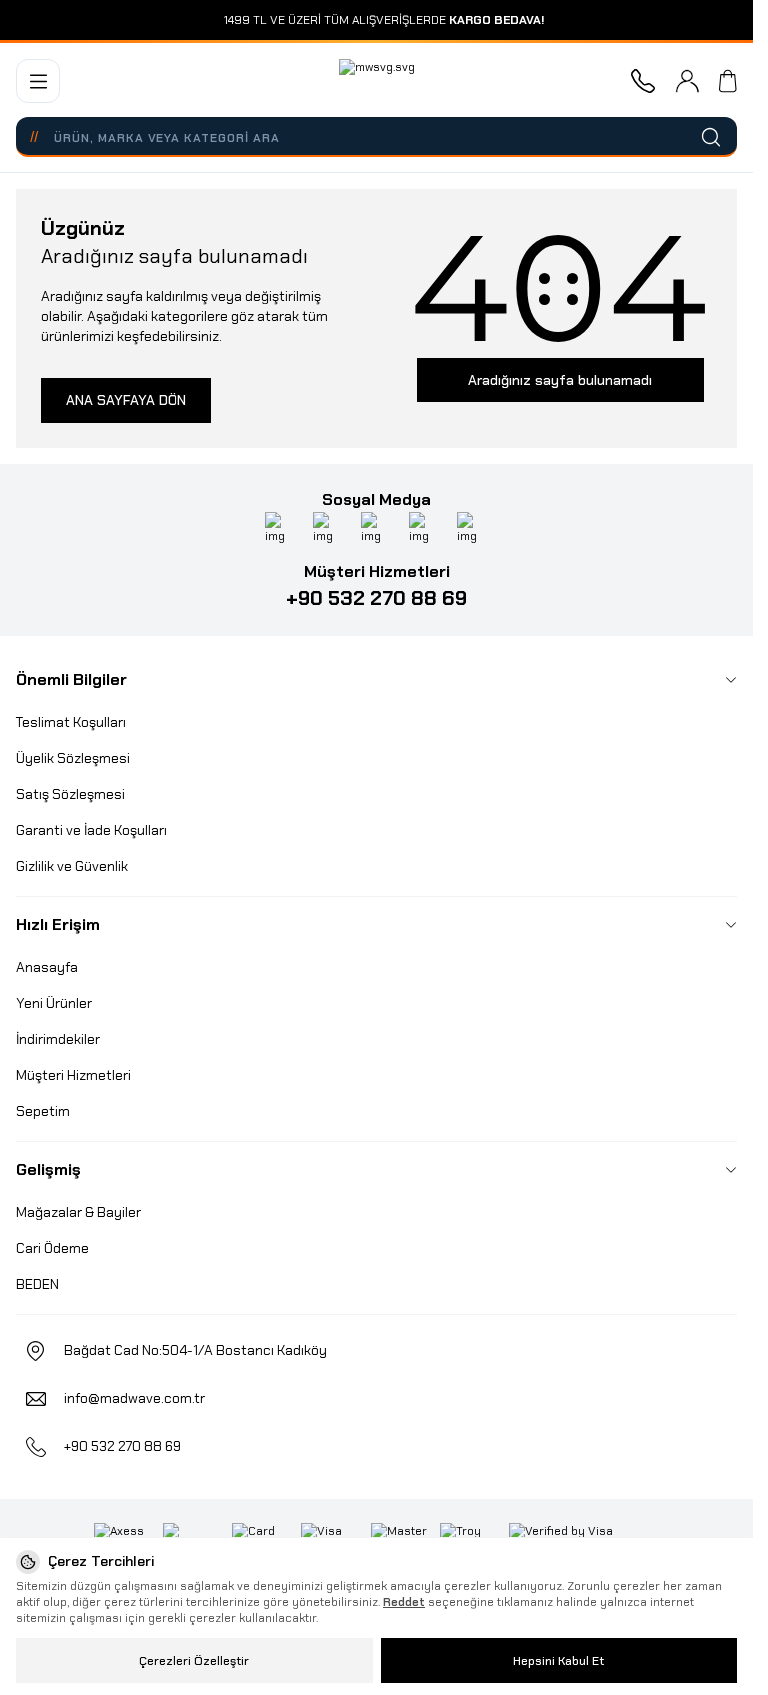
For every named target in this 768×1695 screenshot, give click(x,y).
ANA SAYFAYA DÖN (126, 400)
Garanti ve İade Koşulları (91, 830)
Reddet (404, 1602)
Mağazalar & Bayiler (78, 1212)
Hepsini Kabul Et (558, 1661)
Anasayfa (47, 967)
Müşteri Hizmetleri (73, 1075)
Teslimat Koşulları (71, 722)
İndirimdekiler (58, 1039)
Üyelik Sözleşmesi (73, 758)
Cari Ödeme (52, 1248)
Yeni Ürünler (54, 1003)
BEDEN (37, 1284)
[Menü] (38, 81)
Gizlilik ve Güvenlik (72, 866)
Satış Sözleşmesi (70, 794)
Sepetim (43, 1111)
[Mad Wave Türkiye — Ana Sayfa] (377, 81)
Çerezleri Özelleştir (194, 1661)
